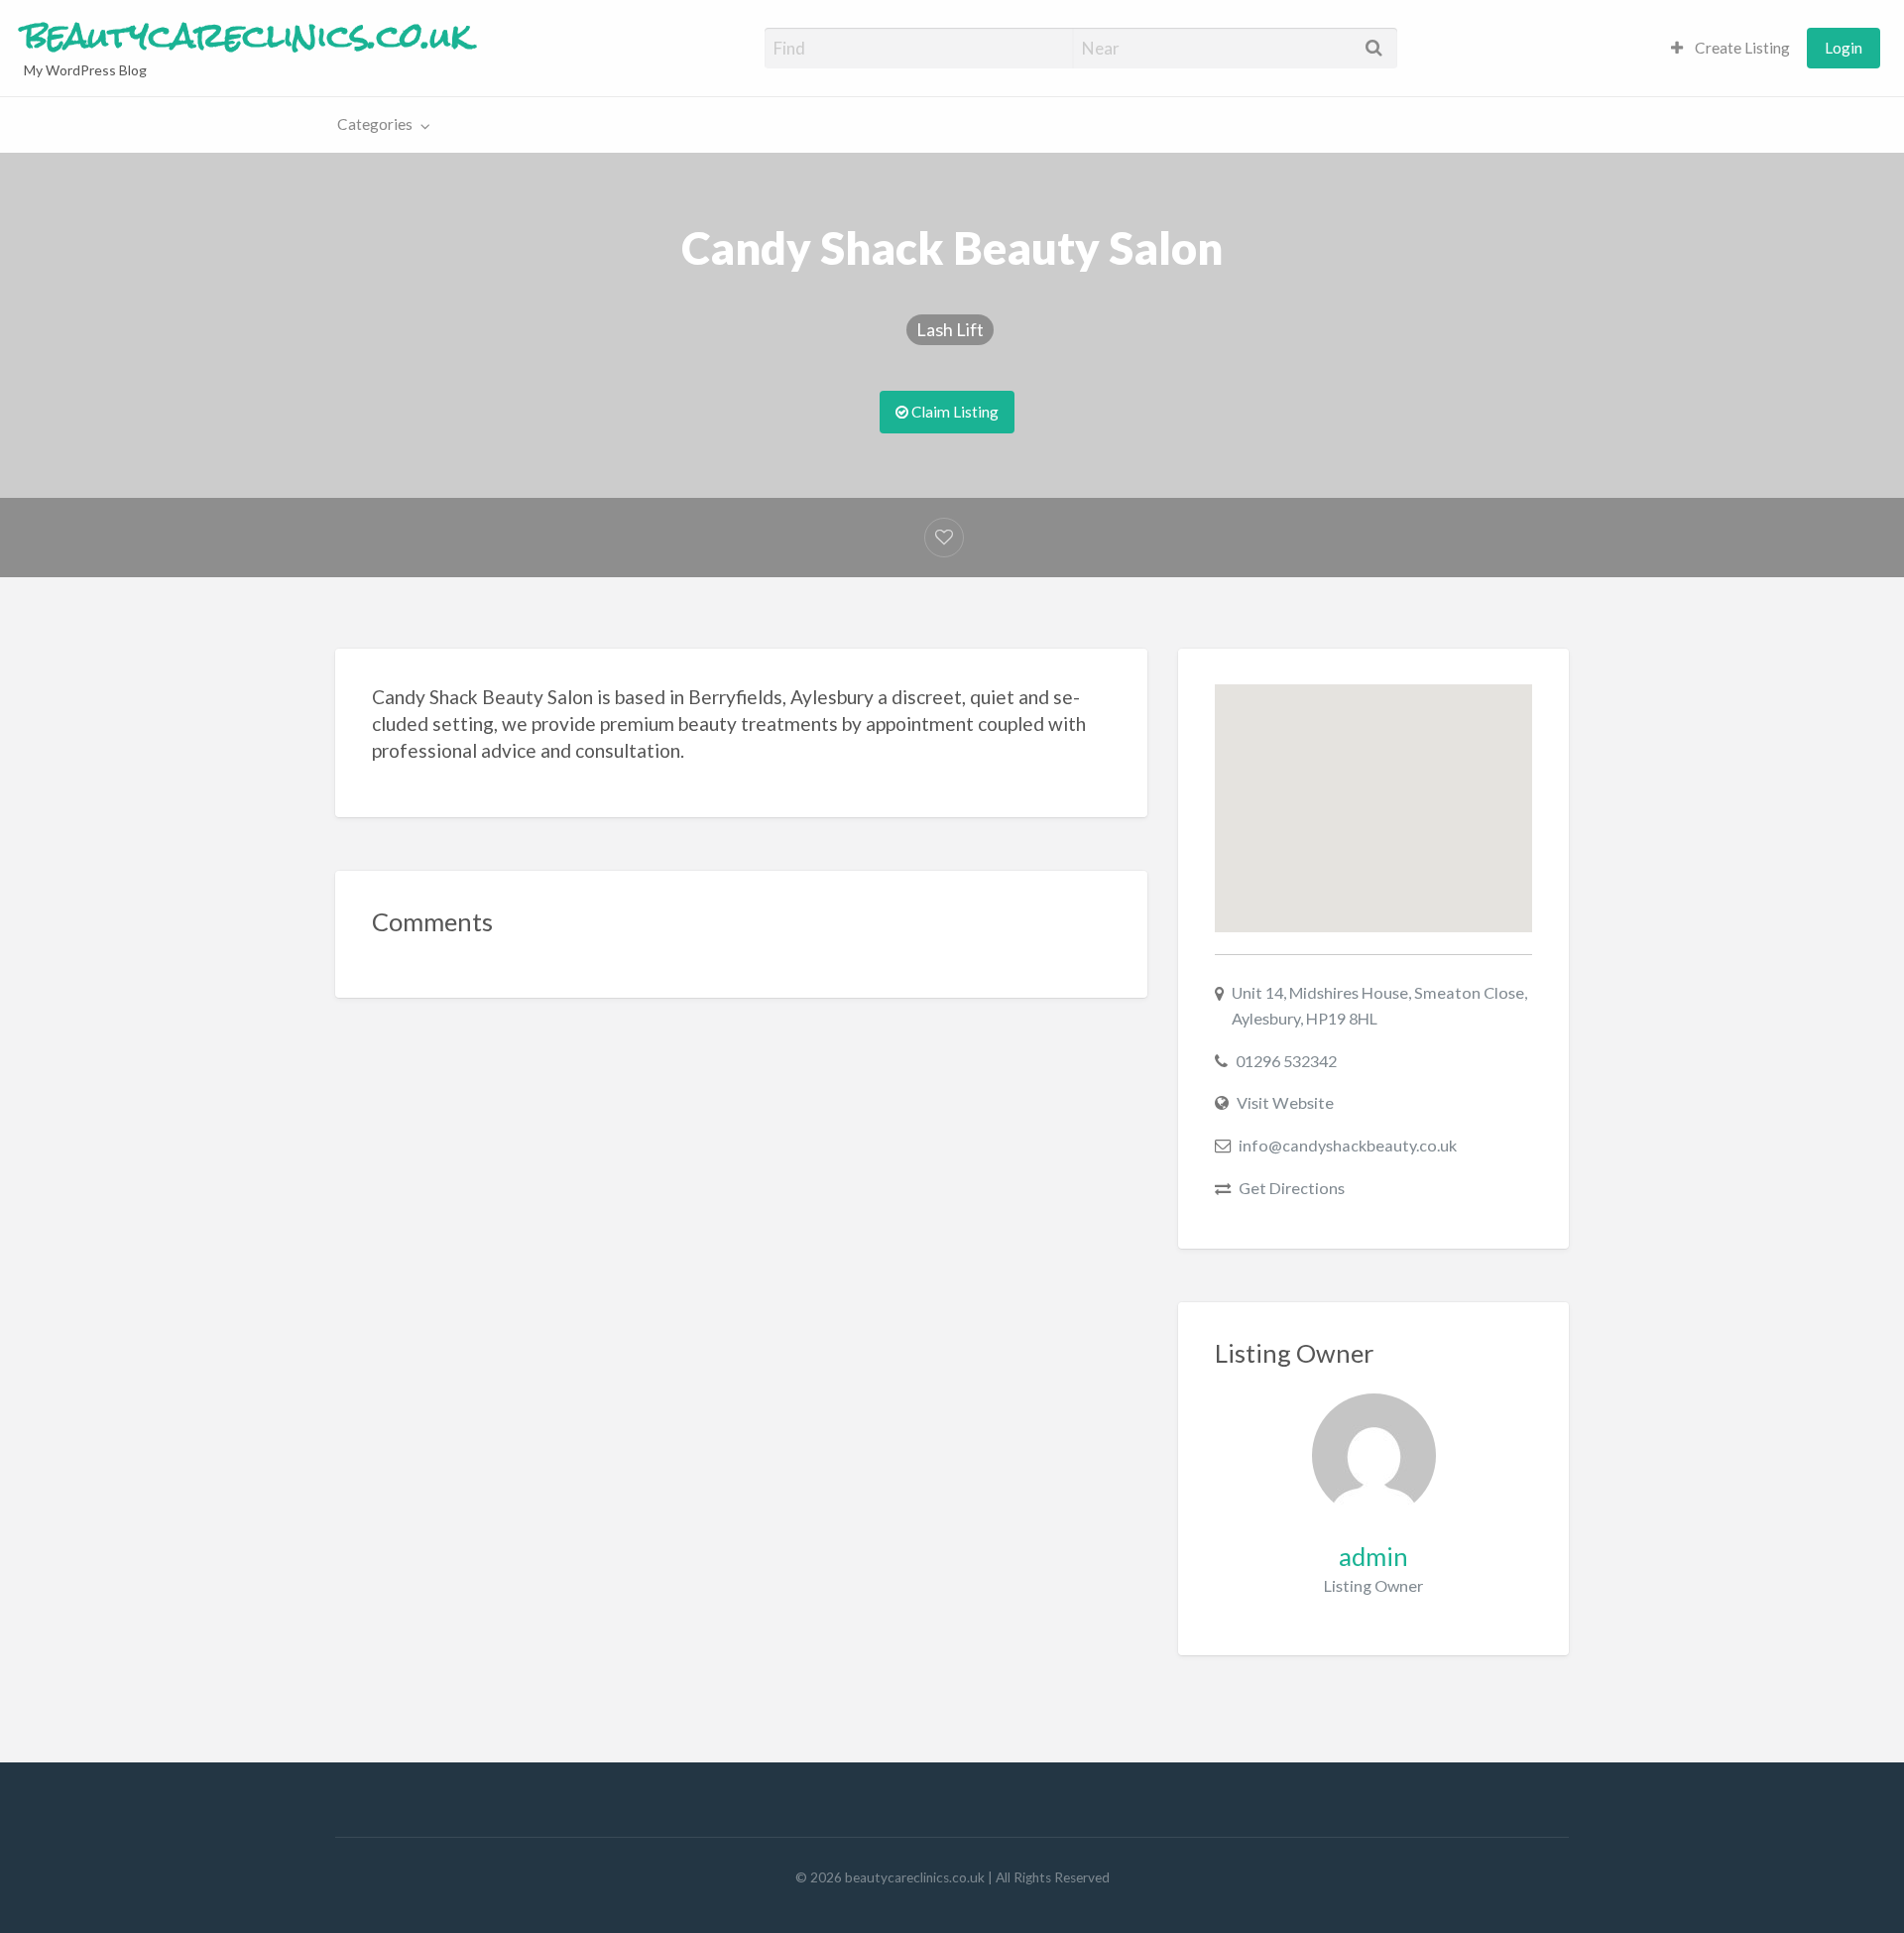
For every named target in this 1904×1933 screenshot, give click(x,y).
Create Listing (1741, 48)
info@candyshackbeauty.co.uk (1348, 1145)
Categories (375, 124)
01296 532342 (1286, 1061)
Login (1844, 48)
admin (1373, 1556)
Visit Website (1285, 1102)
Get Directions (1292, 1188)
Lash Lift (950, 329)
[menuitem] (1730, 48)
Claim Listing (953, 412)
